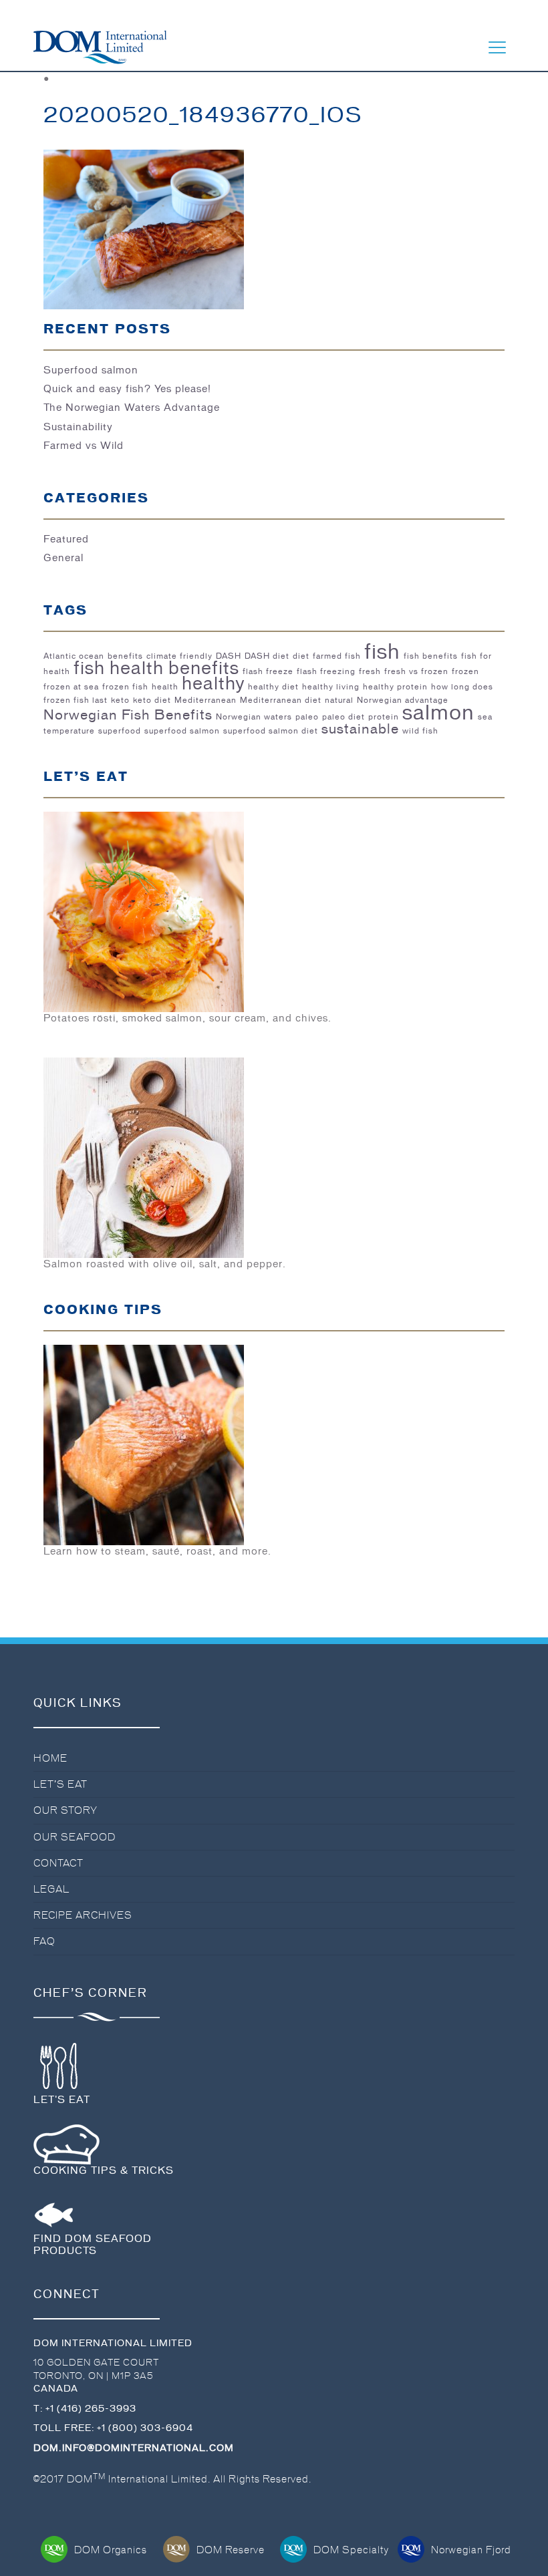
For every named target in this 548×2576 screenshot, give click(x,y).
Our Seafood (75, 1837)
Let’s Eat (60, 1784)
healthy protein (395, 687)
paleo (307, 717)
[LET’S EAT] (144, 910)
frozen (465, 671)
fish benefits (431, 656)
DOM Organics (111, 2550)
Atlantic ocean (74, 656)
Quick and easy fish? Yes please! (127, 389)
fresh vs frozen (416, 671)
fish (382, 651)
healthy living (331, 687)
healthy (213, 683)
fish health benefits (156, 668)
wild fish (420, 731)
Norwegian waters (254, 717)
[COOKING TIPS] (144, 1443)
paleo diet (344, 717)
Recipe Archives (83, 1915)
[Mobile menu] (497, 47)
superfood (120, 731)
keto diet (152, 700)
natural (339, 700)
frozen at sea (71, 687)
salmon (438, 712)
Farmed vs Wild (84, 446)
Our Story (65, 1810)
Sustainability (78, 427)
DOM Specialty (351, 2550)
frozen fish (125, 687)
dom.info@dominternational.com (134, 2448)
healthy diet (273, 687)
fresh (370, 671)
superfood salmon (182, 731)
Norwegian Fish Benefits (128, 715)
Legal (51, 1889)
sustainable (360, 729)
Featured (66, 539)
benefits (125, 656)
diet (301, 656)
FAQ (44, 1941)
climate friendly (179, 656)
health (165, 687)
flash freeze (268, 671)
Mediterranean (205, 700)
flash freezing (326, 671)
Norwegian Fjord (471, 2550)
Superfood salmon (91, 370)
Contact (58, 1863)
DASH (229, 656)
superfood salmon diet (271, 731)
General (63, 558)
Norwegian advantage (403, 700)
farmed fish (337, 656)
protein (384, 717)
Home (50, 1758)
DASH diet (267, 656)
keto (120, 700)
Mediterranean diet (281, 700)
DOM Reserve (231, 2550)
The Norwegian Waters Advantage (132, 408)
